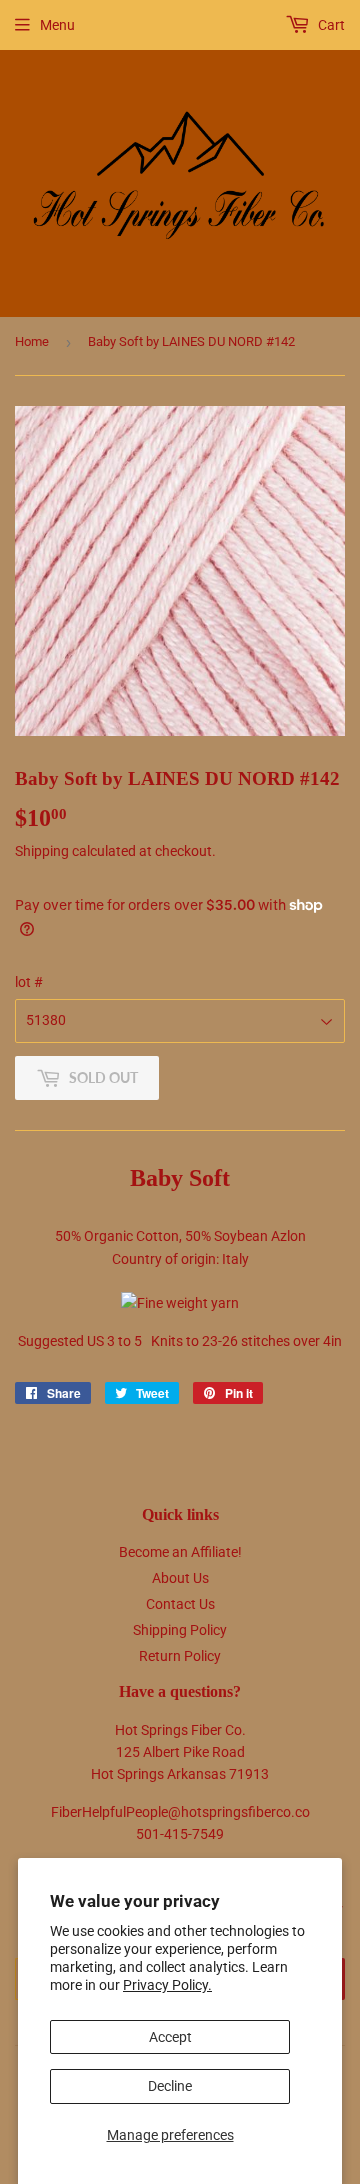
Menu (57, 25)
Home (32, 341)
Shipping (42, 851)
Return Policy (180, 1656)
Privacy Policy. (167, 1985)
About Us (180, 1578)
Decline (170, 2086)
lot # (29, 982)
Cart (330, 25)
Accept (170, 2037)
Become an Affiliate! (180, 1552)
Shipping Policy (180, 1630)
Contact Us (180, 1604)
